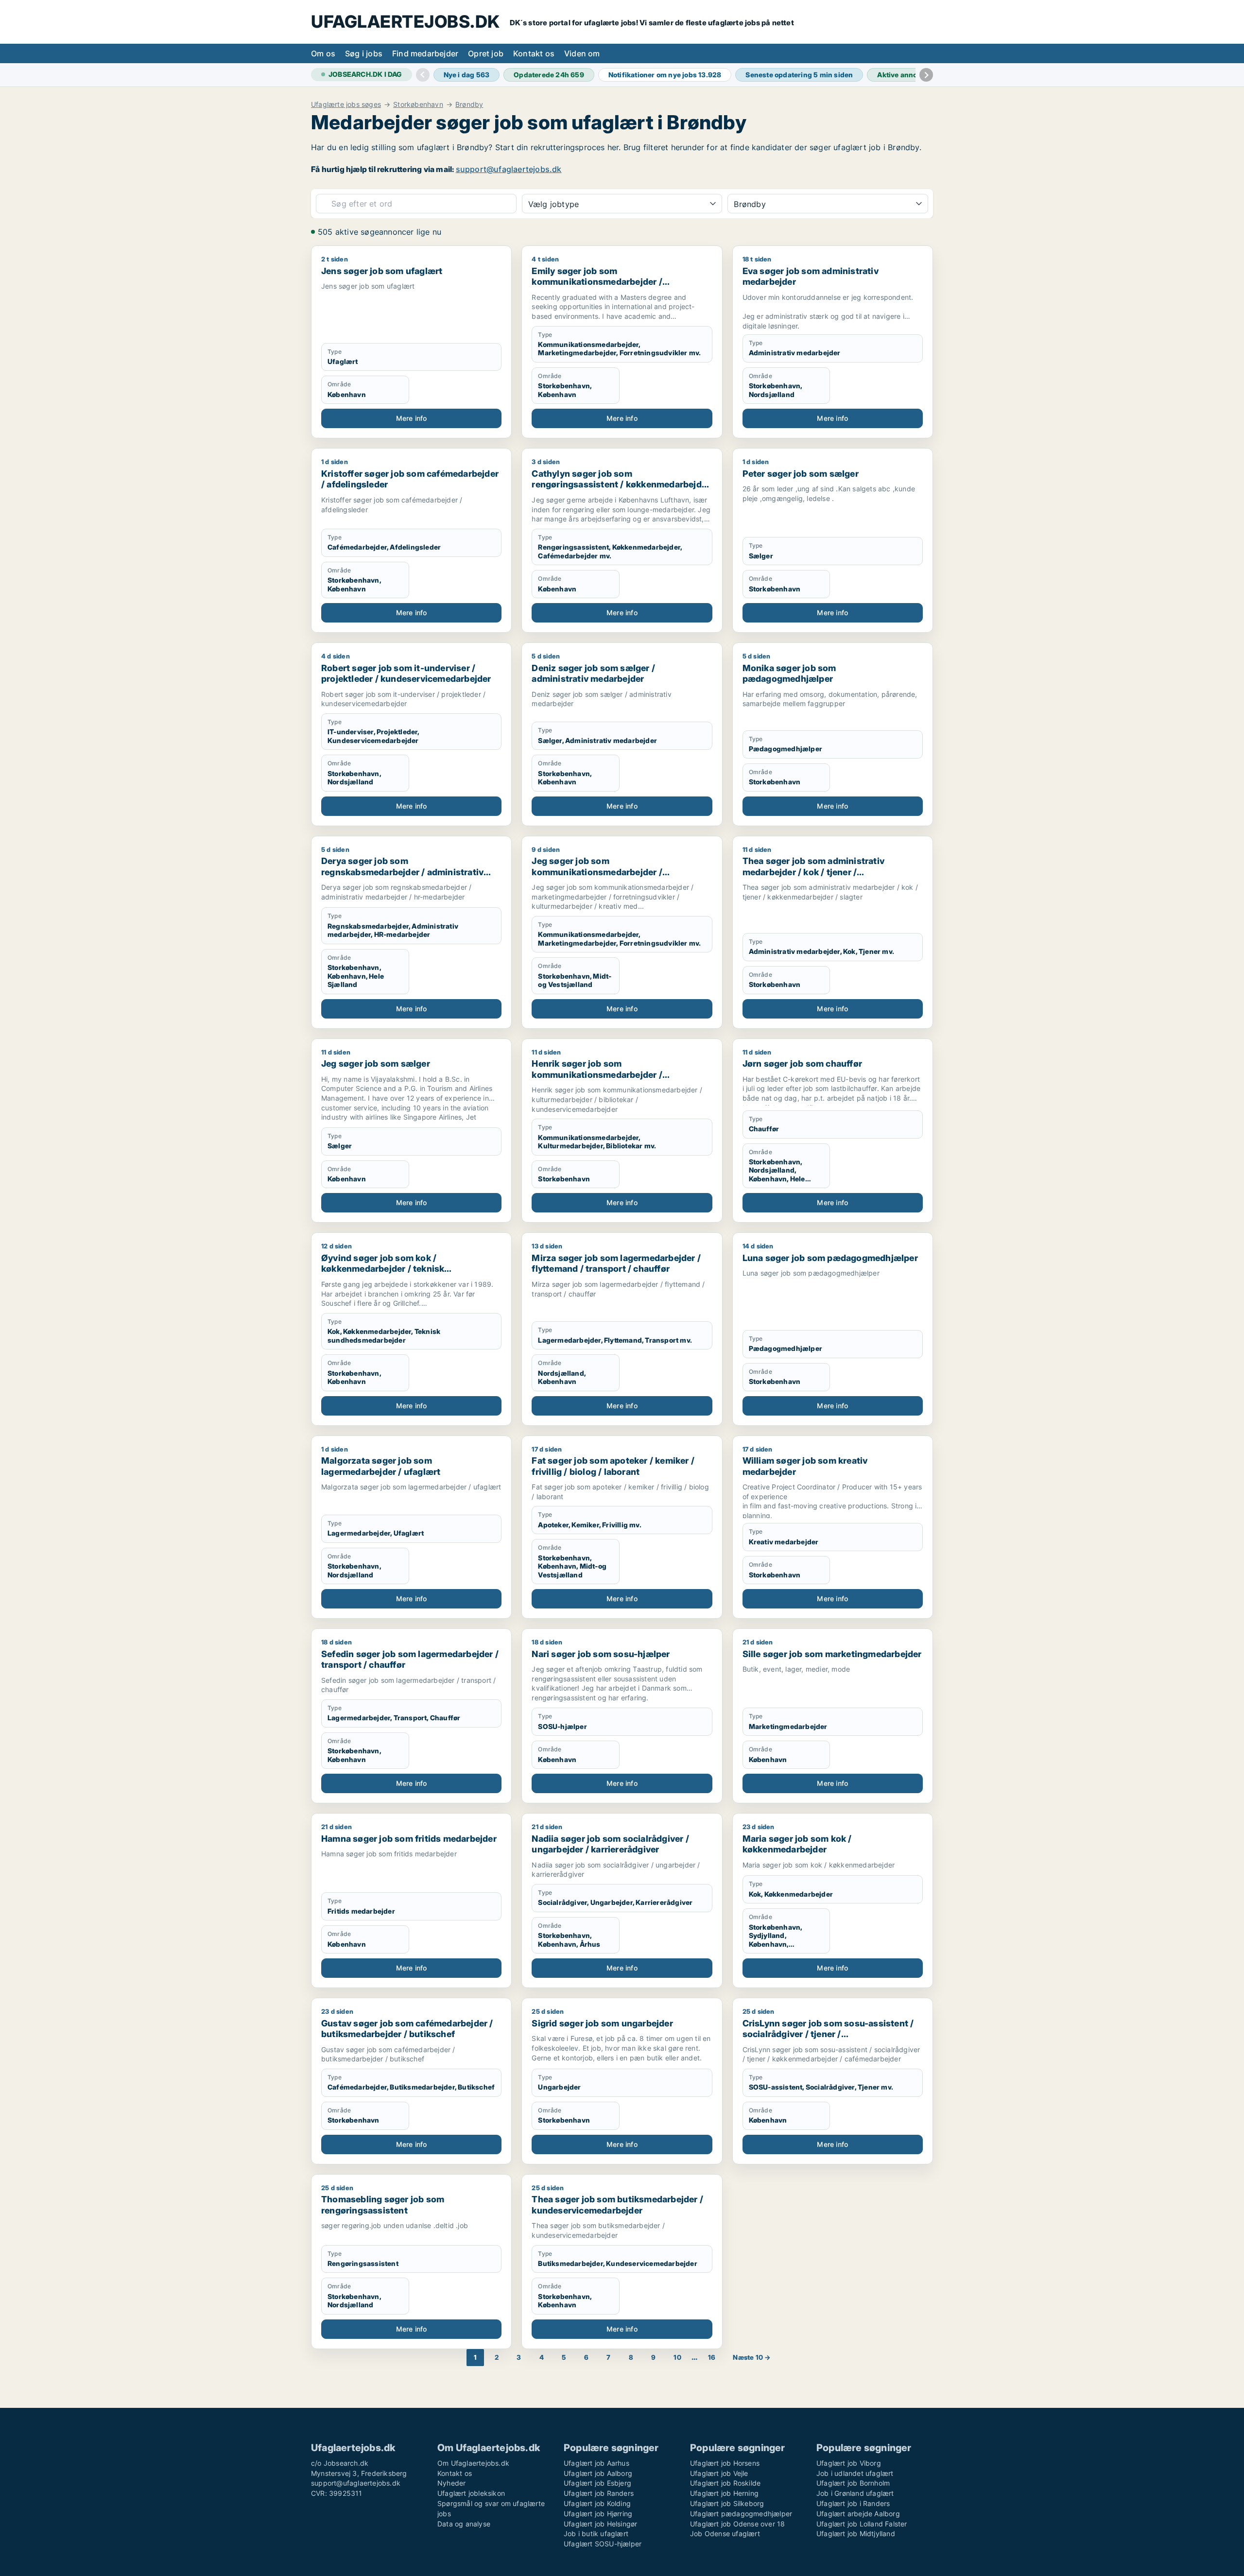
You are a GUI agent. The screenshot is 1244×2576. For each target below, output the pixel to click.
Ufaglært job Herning (724, 2493)
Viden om (582, 53)
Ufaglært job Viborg (849, 2463)
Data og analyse (464, 2524)
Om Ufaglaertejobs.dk (473, 2463)
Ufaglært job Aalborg (598, 2473)
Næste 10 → (752, 2357)
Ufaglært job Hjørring (598, 2514)
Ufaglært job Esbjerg (597, 2483)
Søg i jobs (364, 53)
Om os (323, 53)
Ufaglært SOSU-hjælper (603, 2544)
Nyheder (451, 2483)
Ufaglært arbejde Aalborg (858, 2514)
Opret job (486, 53)
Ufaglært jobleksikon (471, 2493)
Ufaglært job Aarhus (596, 2463)
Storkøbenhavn (418, 104)
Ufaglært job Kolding (597, 2503)
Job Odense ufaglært (725, 2533)
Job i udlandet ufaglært (855, 2473)
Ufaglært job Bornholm (853, 2483)
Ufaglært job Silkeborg (727, 2503)
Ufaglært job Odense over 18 (737, 2524)
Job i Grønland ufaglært (855, 2493)
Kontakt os (534, 53)
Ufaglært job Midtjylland (856, 2533)
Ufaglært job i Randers (853, 2503)
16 (712, 2357)
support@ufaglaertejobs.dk (509, 169)
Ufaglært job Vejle (719, 2473)
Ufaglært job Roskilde (725, 2483)
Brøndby (469, 104)
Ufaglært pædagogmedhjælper (741, 2514)
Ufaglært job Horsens (725, 2463)
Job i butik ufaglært (596, 2533)
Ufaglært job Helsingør (600, 2524)
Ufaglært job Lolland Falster (862, 2524)
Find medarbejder (425, 53)
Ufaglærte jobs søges (346, 104)
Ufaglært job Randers (599, 2493)
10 (677, 2357)
